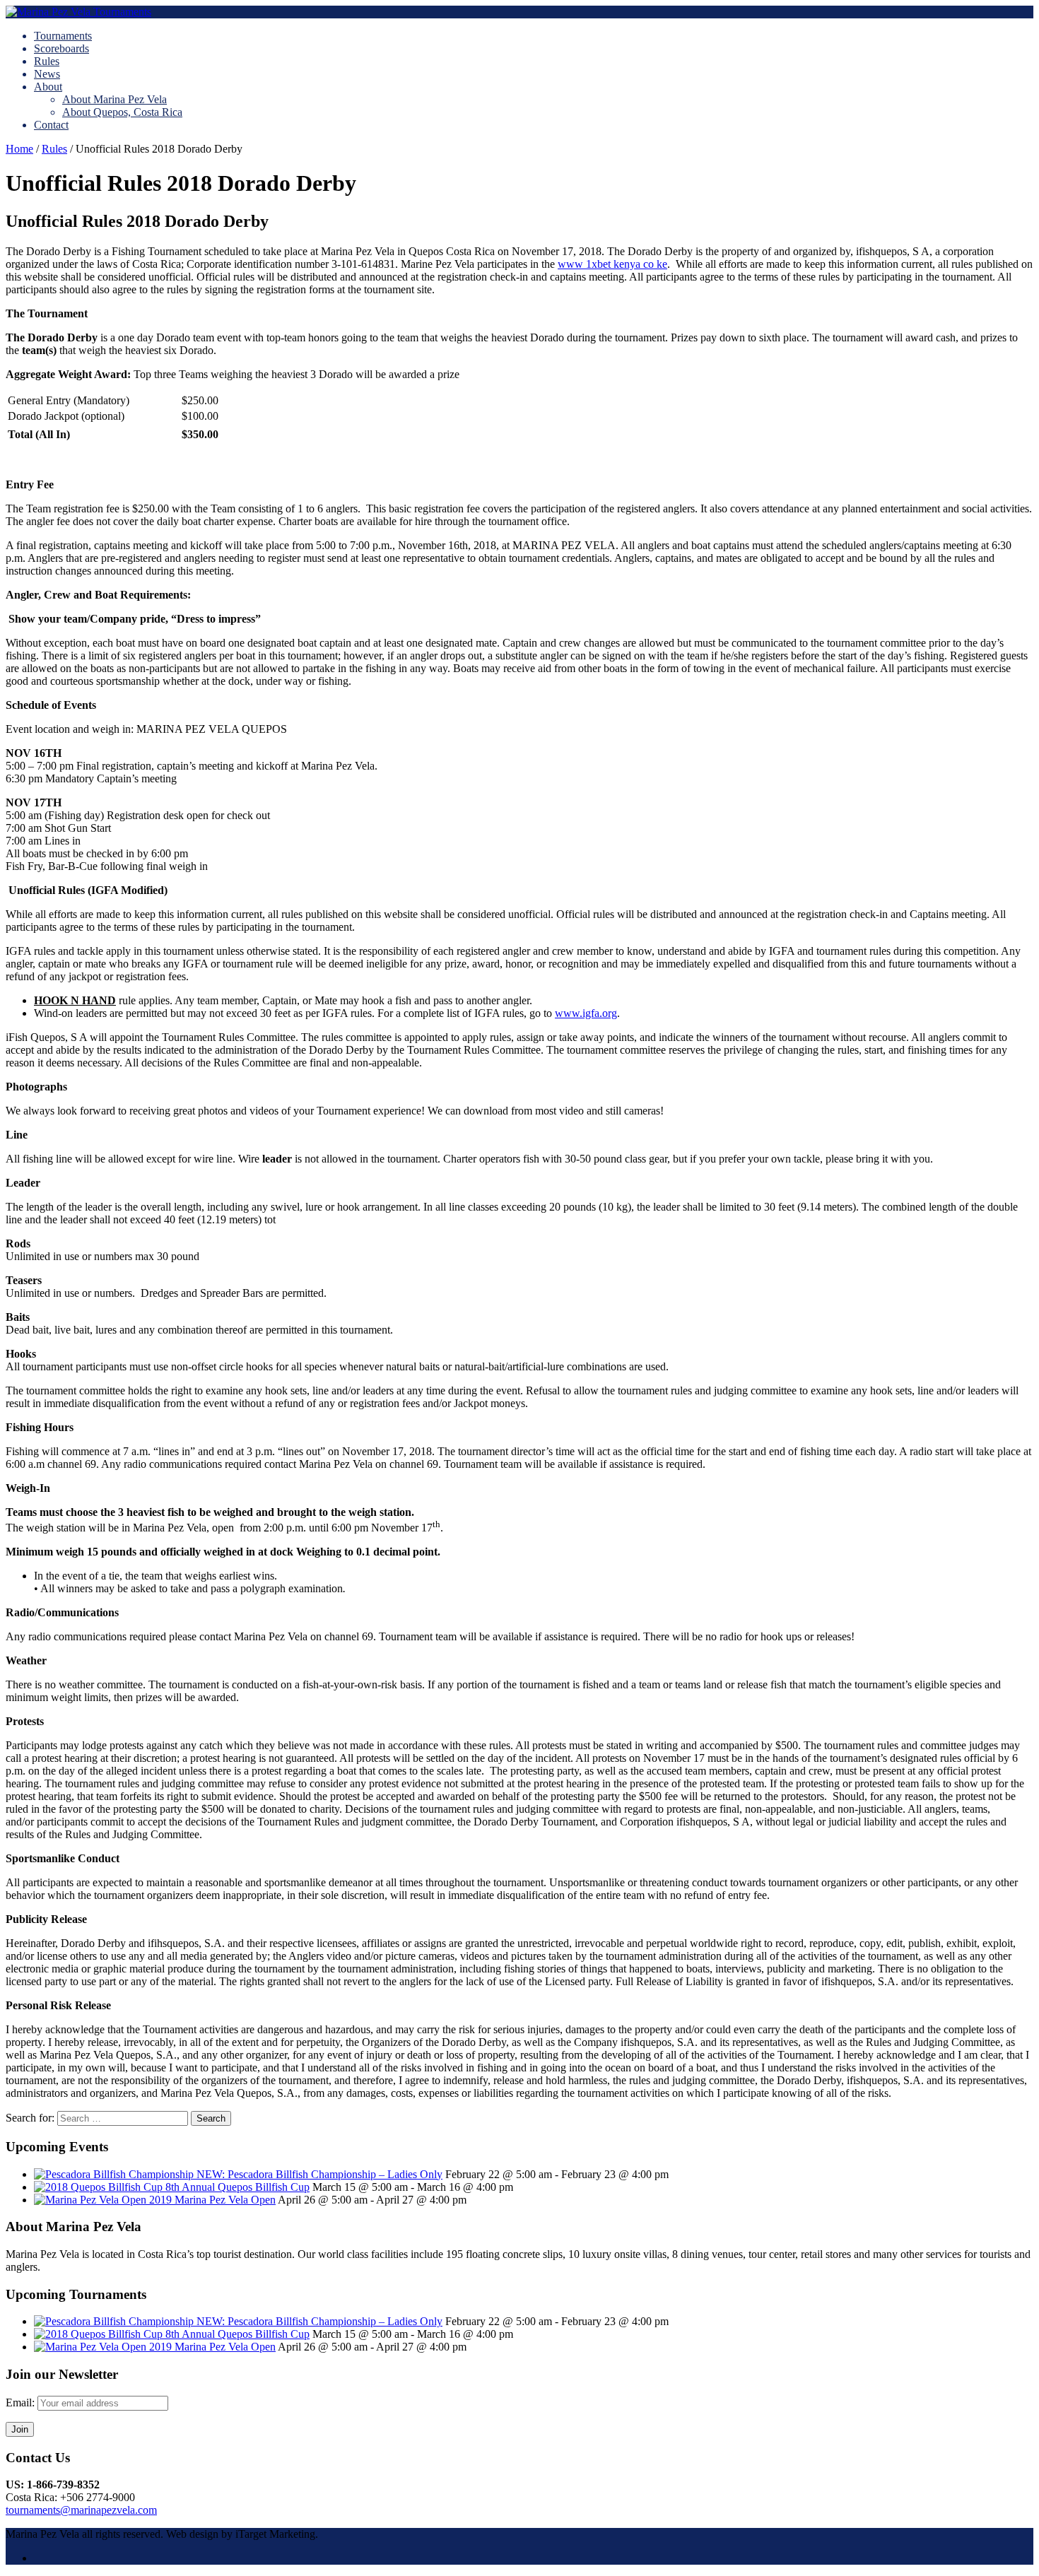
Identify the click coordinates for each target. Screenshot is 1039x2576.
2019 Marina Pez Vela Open (212, 2200)
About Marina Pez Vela (115, 99)
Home (19, 149)
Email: (22, 2402)
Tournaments (63, 36)
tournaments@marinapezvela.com (81, 2510)
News (47, 74)
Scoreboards (61, 48)
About (48, 87)
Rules (47, 61)
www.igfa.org (586, 1013)
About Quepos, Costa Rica (122, 112)
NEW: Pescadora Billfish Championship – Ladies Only (319, 2174)
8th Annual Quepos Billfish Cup (237, 2187)
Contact (51, 125)
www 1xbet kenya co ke (612, 264)
